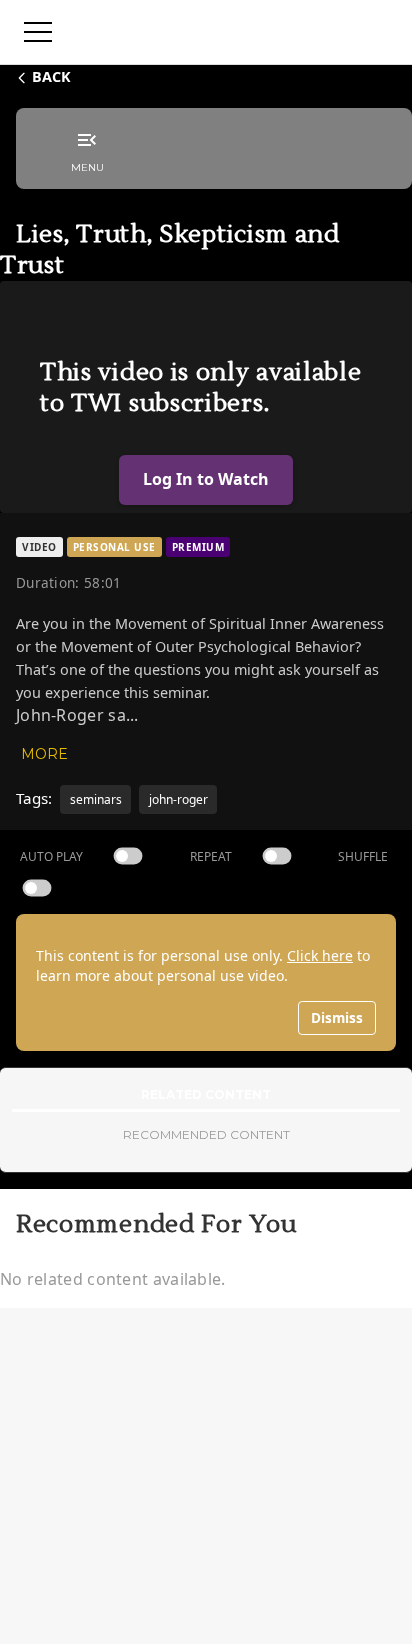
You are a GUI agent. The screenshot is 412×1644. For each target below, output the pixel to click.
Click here (320, 955)
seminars (96, 799)
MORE (44, 754)
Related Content (206, 1094)
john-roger (178, 799)
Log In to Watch (206, 479)
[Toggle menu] (38, 32)
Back (51, 76)
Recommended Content (206, 1134)
